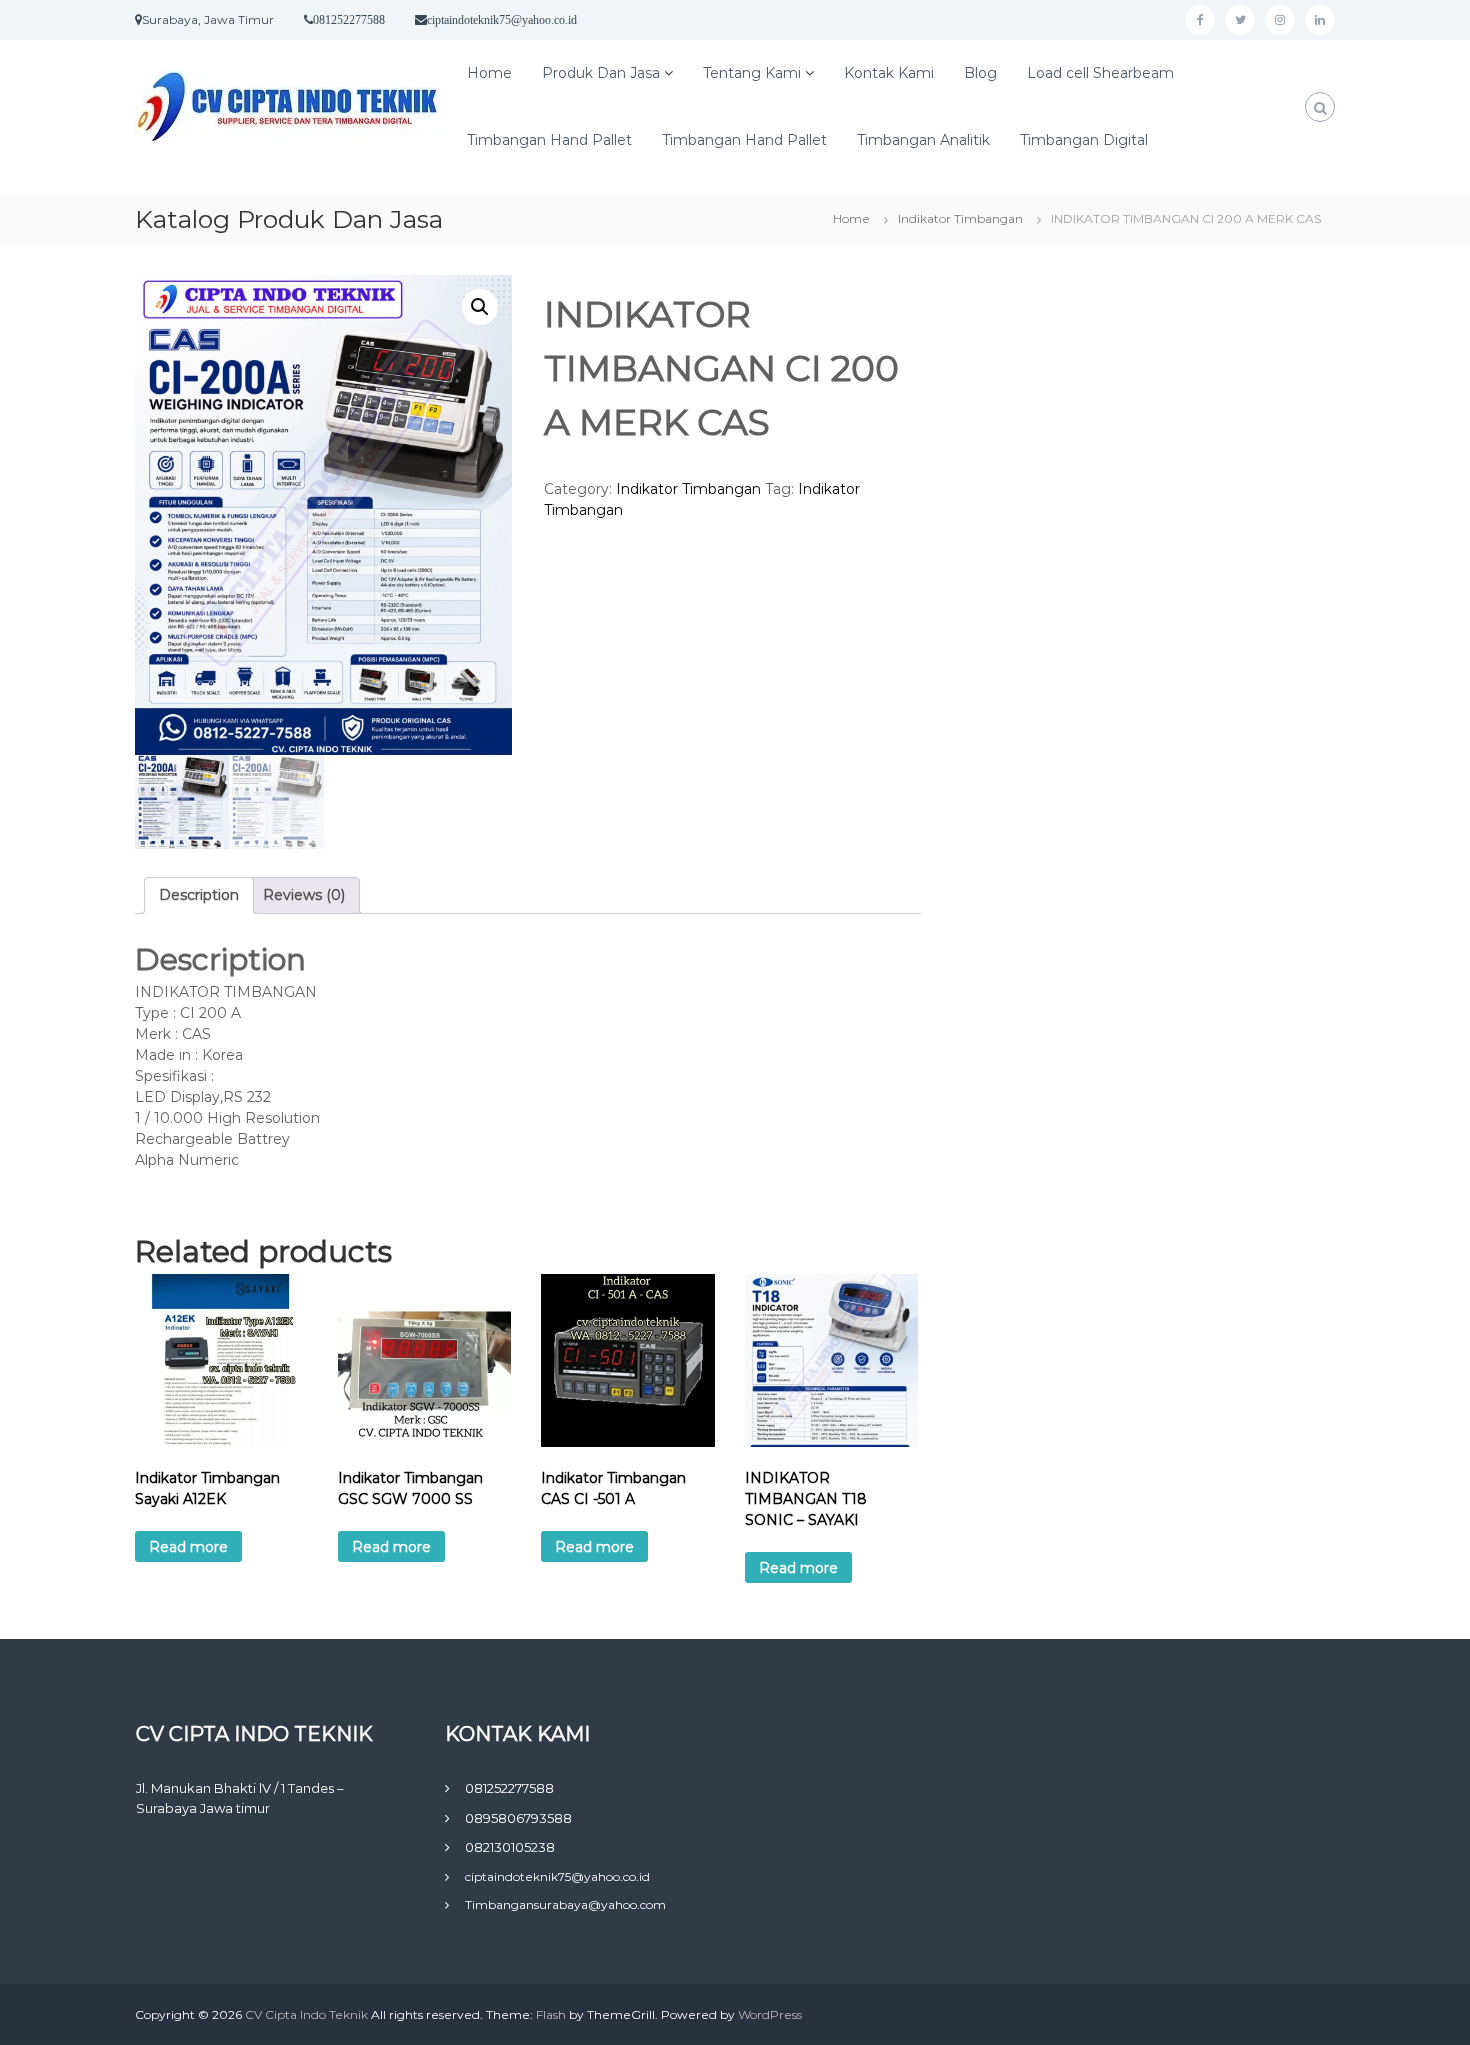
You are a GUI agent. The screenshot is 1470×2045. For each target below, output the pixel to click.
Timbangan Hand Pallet (549, 140)
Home (489, 73)
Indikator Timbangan (960, 218)
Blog (980, 73)
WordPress (770, 2014)
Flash (551, 2014)
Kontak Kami (889, 73)
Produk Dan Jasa (601, 73)
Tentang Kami (752, 73)
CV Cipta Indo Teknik (308, 2014)
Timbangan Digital (1084, 140)
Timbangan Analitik (923, 140)
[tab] (199, 895)
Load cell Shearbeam (1100, 73)
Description (199, 895)
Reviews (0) (304, 895)
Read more (188, 1547)
